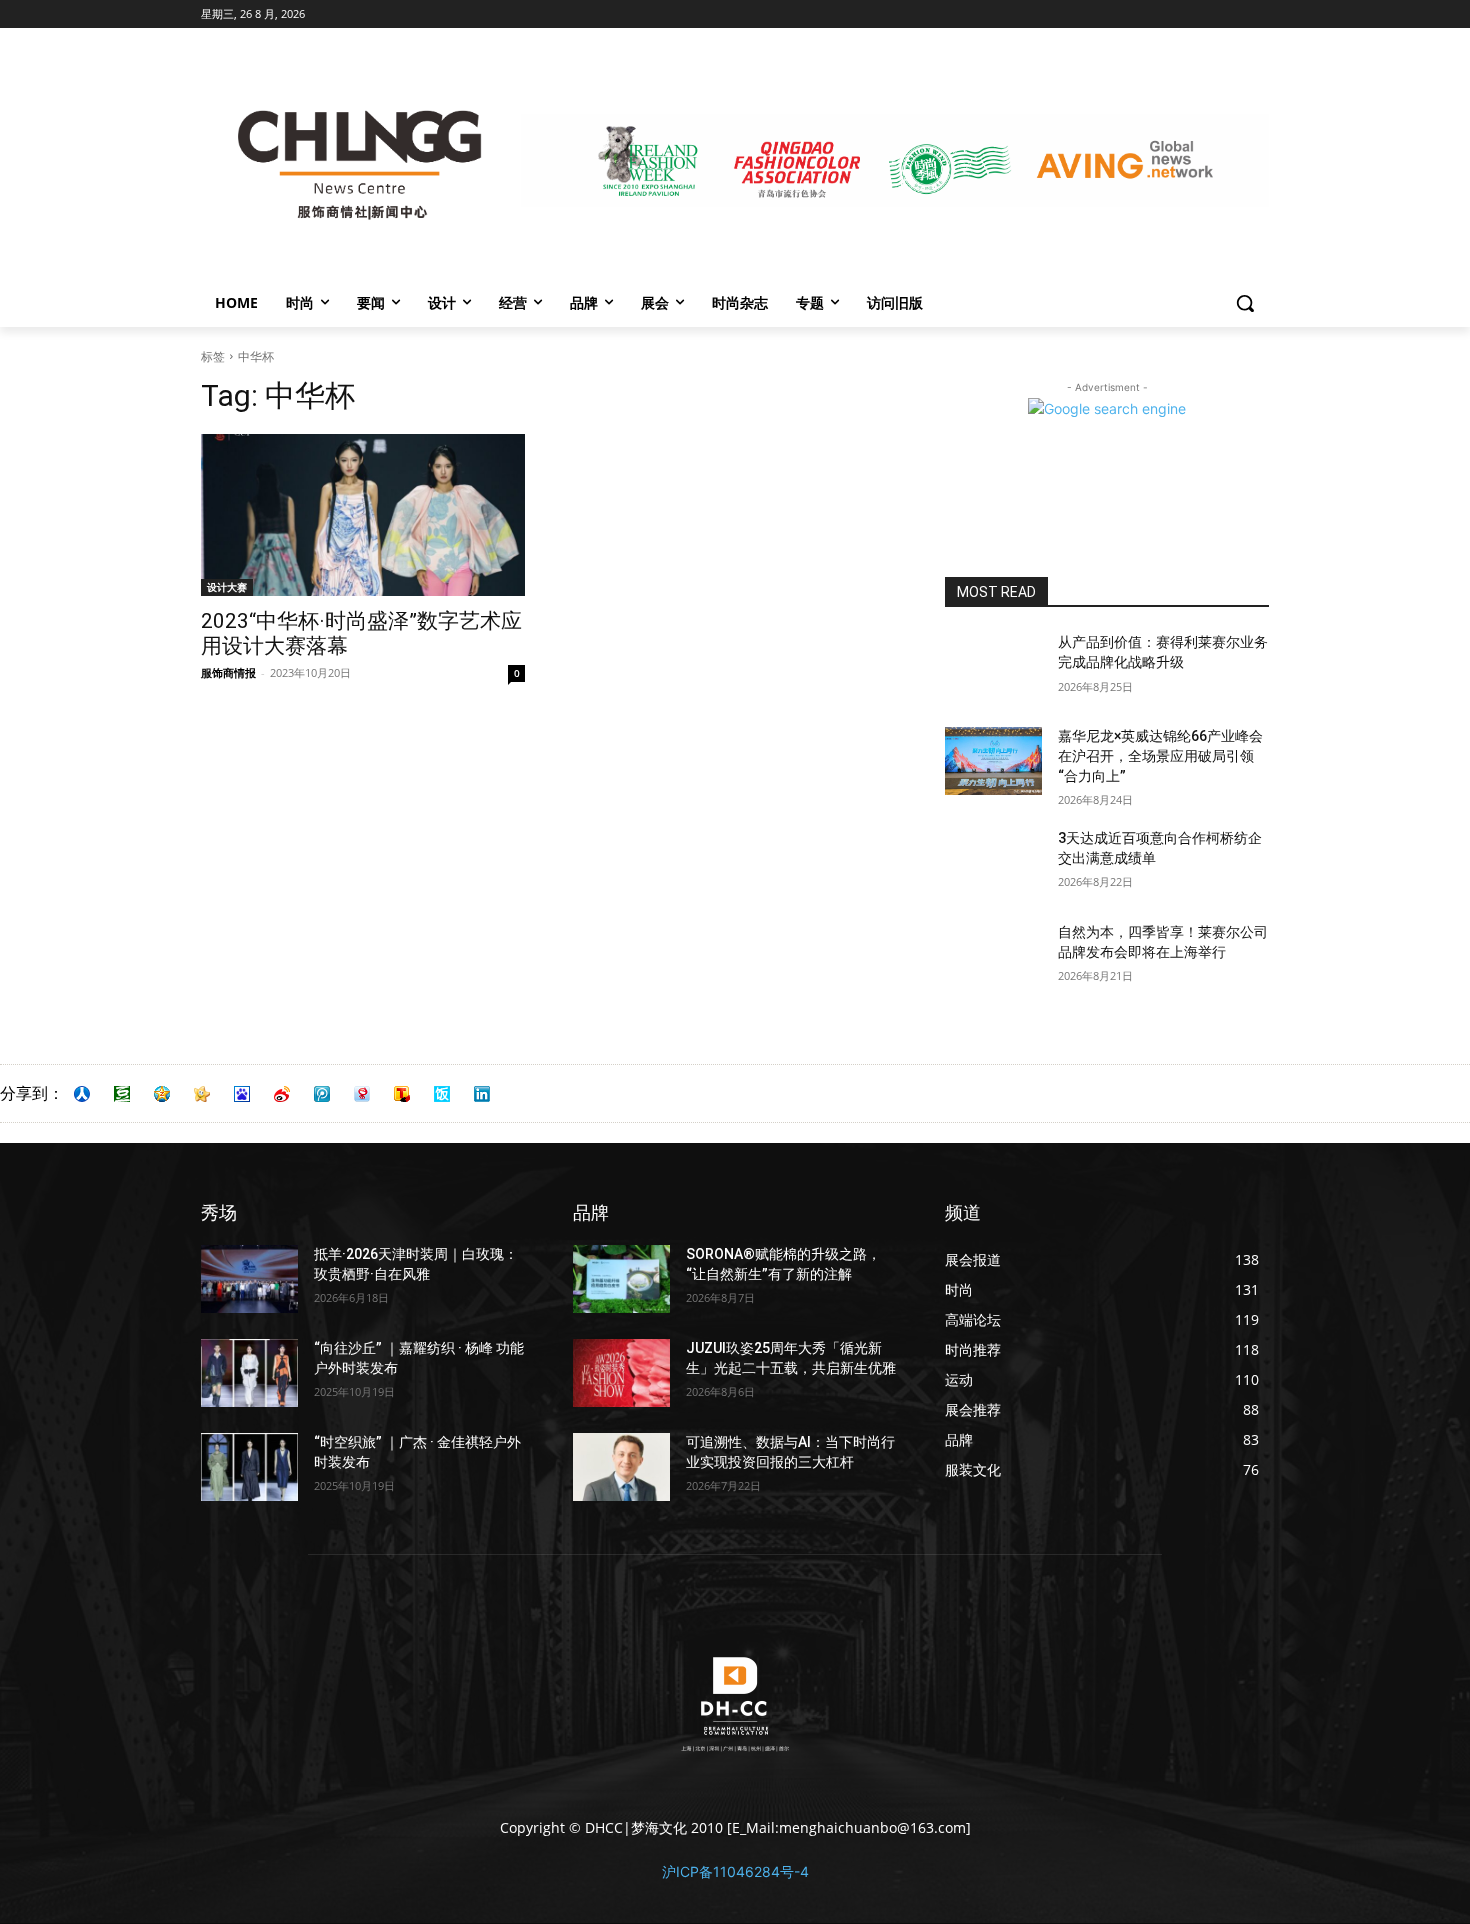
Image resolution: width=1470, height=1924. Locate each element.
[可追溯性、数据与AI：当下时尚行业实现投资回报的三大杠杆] (621, 1467)
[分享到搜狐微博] (402, 1094)
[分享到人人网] (82, 1094)
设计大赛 (227, 587)
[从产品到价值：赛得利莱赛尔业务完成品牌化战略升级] (993, 667)
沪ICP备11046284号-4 (735, 1871)
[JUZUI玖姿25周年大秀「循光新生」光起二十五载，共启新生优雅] (621, 1373)
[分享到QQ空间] (162, 1094)
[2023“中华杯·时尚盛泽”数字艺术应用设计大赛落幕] (363, 515)
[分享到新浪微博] (282, 1094)
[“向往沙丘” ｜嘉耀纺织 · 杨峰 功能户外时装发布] (249, 1373)
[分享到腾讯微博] (322, 1094)
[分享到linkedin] (482, 1094)
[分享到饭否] (442, 1094)
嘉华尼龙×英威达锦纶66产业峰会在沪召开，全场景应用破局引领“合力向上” (1160, 755)
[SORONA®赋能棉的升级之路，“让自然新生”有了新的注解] (621, 1279)
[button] (1245, 303)
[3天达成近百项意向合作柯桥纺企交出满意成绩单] (993, 863)
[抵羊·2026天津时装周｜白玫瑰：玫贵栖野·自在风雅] (249, 1279)
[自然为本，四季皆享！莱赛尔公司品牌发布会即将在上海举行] (993, 957)
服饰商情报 (228, 672)
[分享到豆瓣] (122, 1094)
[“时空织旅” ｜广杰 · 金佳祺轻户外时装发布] (249, 1467)
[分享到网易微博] (362, 1094)
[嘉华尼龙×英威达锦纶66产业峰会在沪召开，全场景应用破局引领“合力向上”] (993, 761)
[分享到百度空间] (242, 1094)
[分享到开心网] (202, 1094)
